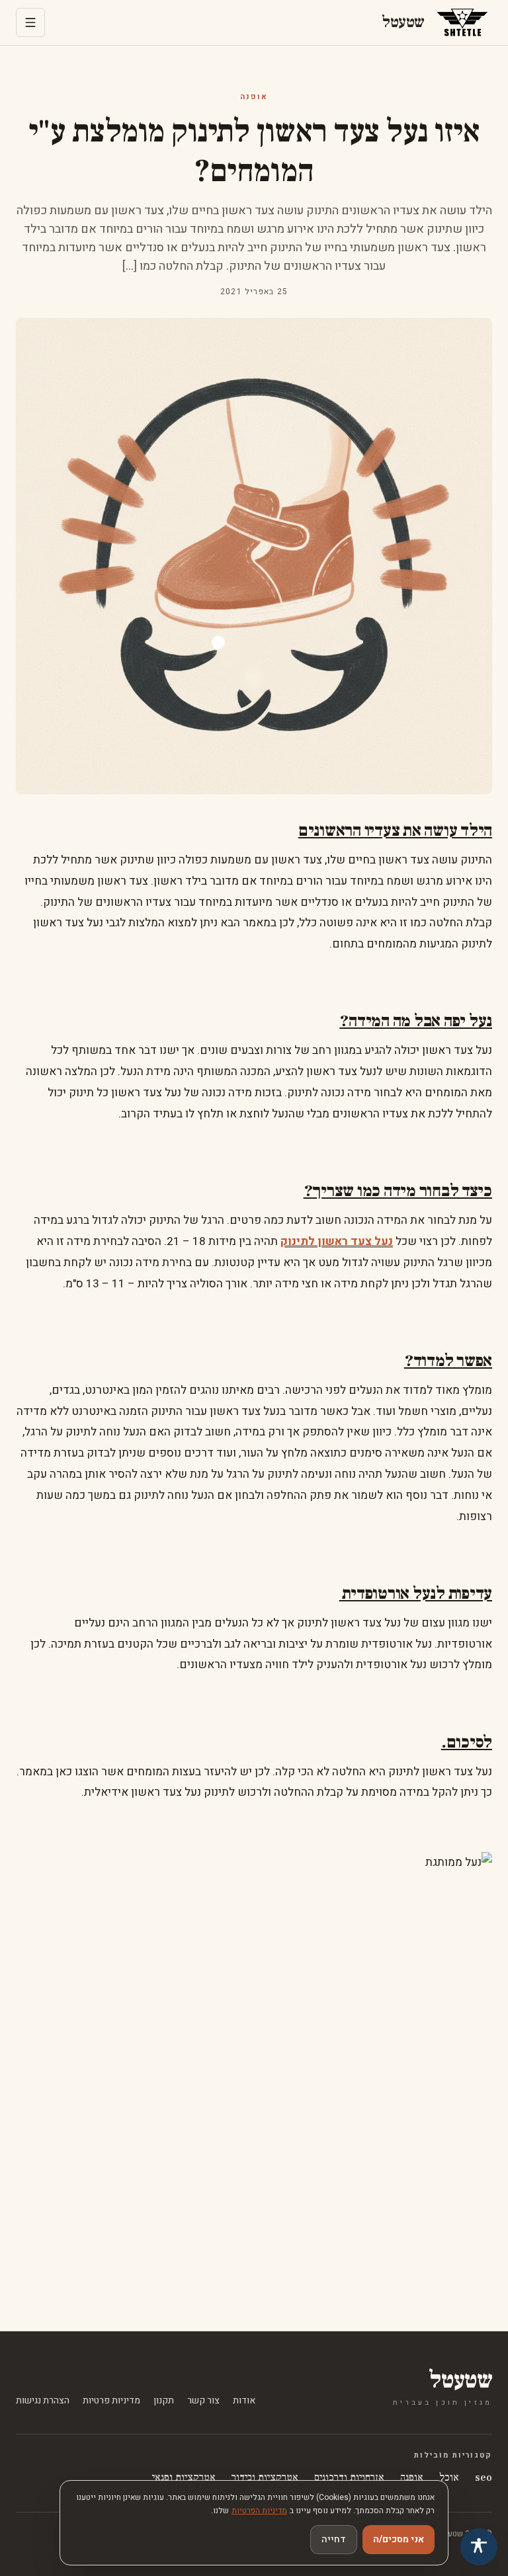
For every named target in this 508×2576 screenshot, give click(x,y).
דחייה (334, 2539)
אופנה (254, 97)
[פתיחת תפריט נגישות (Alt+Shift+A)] (479, 2547)
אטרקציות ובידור (265, 2477)
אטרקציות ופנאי (184, 2477)
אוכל (449, 2477)
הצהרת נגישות (43, 2401)
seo (484, 2477)
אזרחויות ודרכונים (349, 2477)
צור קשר (203, 2401)
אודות (244, 2401)
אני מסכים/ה (399, 2539)
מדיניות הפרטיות (259, 2511)
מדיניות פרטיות (111, 2401)
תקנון (164, 2401)
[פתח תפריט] (30, 22)
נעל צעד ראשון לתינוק (337, 1241)
